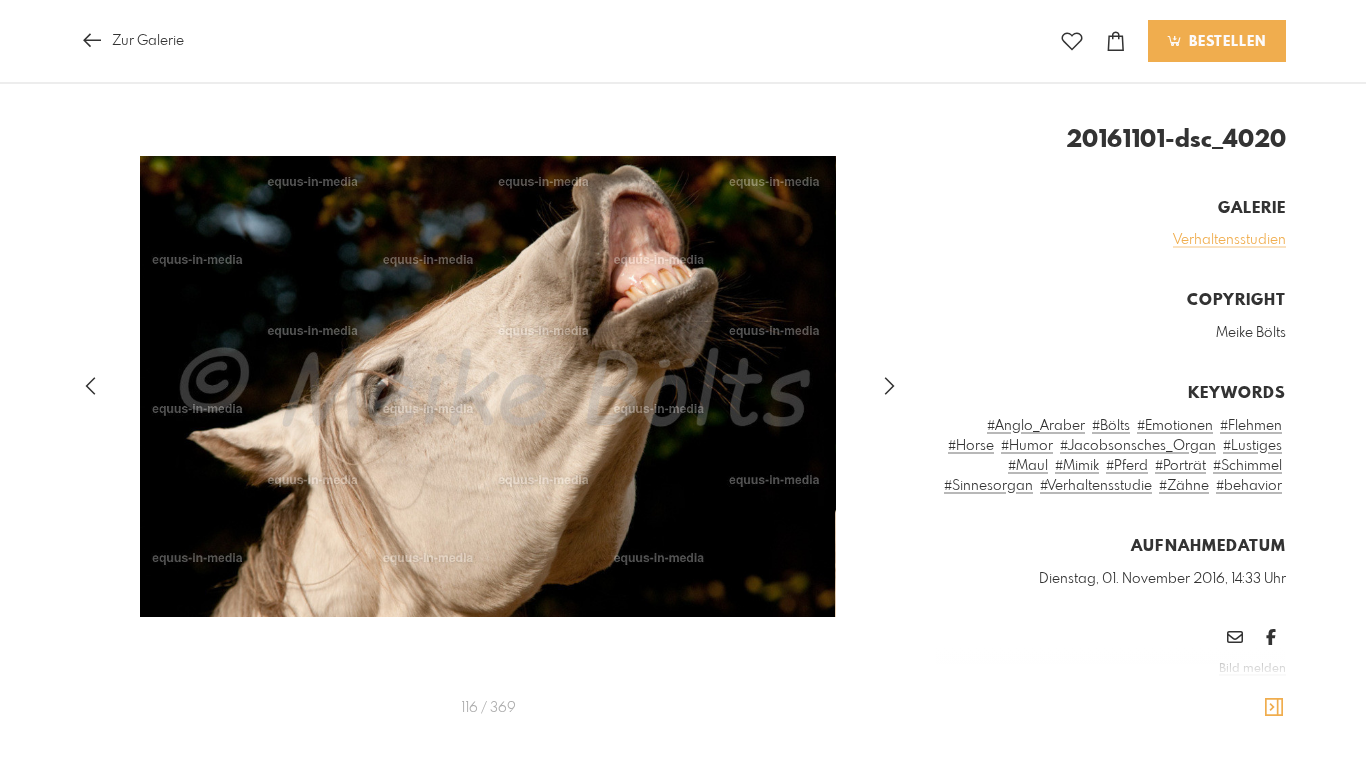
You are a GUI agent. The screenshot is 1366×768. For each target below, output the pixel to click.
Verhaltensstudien (1229, 240)
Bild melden (1252, 669)
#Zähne (1184, 486)
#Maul (1028, 466)
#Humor (1027, 446)
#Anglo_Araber (1036, 426)
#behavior (1249, 486)
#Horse (971, 446)
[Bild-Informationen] (1274, 708)
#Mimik (1077, 466)
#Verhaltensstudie (1096, 486)
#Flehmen (1251, 426)
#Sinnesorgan (988, 486)
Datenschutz (1251, 696)
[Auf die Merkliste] (1072, 41)
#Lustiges (1252, 446)
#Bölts (1111, 426)
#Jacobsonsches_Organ (1138, 446)
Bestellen (1225, 42)
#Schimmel (1247, 466)
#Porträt (1180, 466)
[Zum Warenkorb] (1116, 41)
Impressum (1174, 696)
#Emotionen (1175, 426)
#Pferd (1127, 466)
